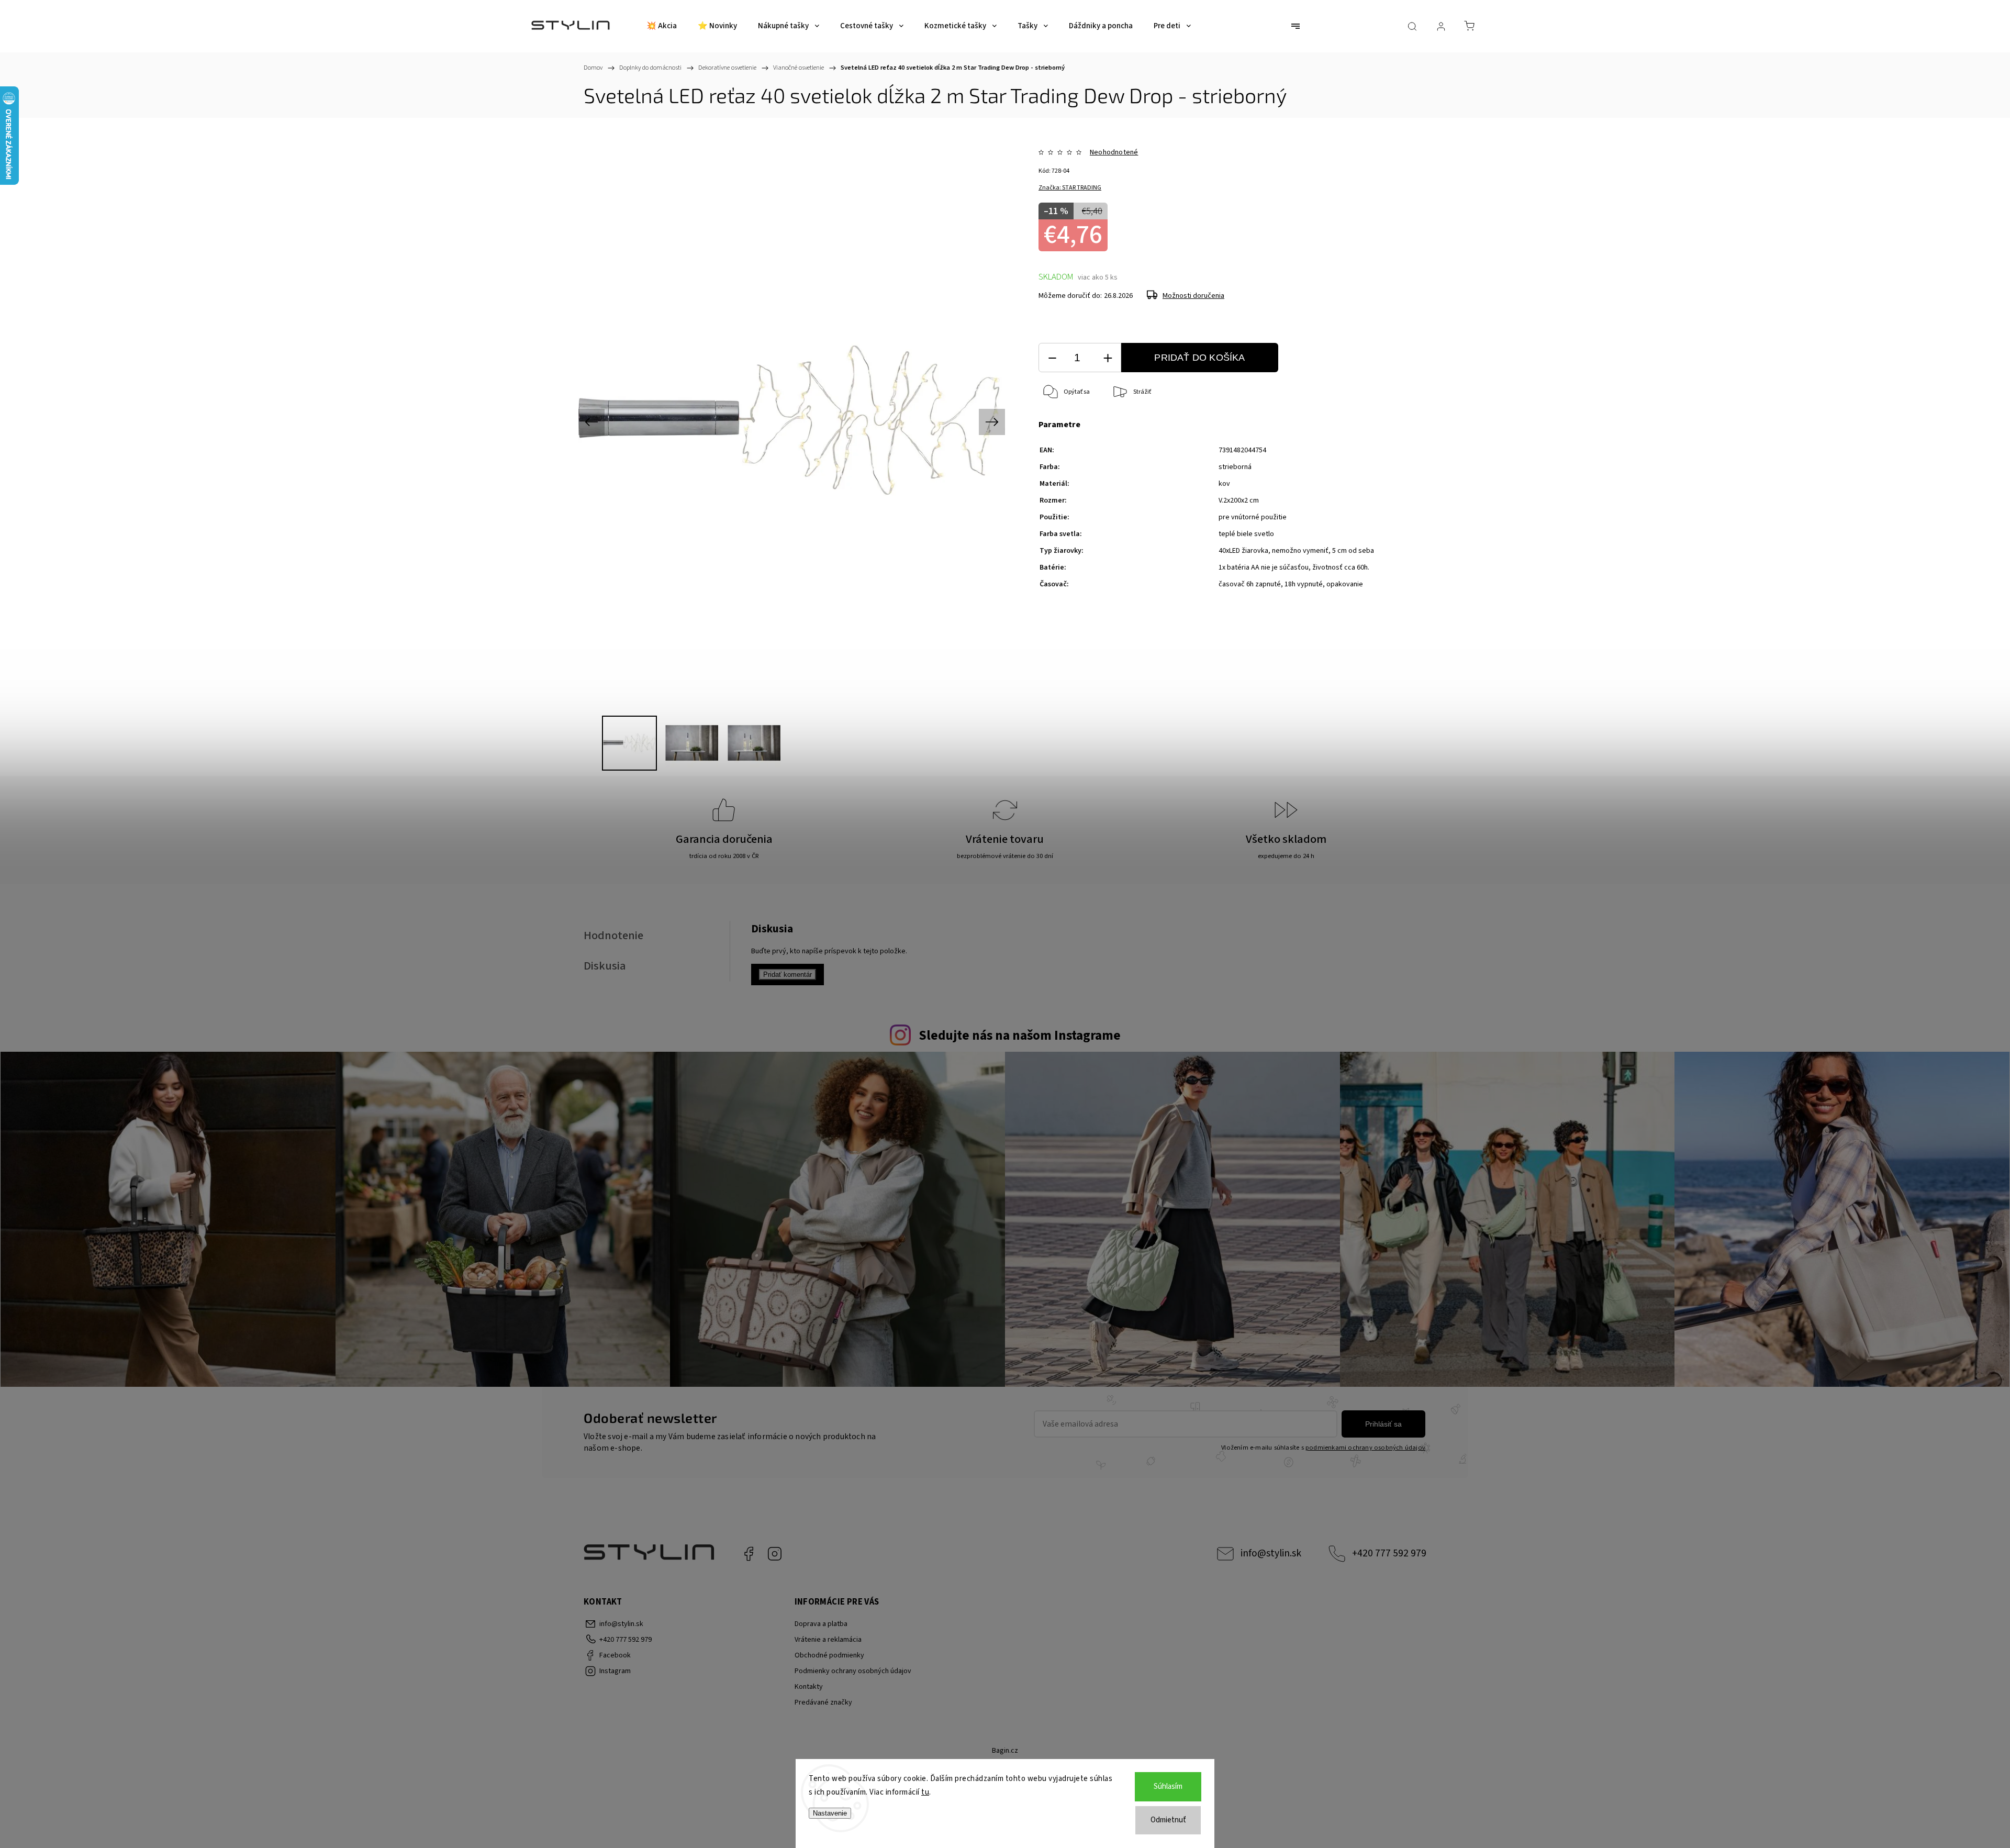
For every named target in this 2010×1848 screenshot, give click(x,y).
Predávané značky (823, 1702)
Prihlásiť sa (1383, 1424)
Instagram (775, 1554)
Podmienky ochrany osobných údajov (853, 1671)
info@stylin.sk (1271, 1553)
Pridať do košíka (1199, 358)
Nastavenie (830, 1813)
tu (925, 1792)
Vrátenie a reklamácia (828, 1640)
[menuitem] (662, 26)
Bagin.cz (1005, 1751)
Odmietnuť (1168, 1820)
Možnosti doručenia (1193, 296)
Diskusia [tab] (605, 966)
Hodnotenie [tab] (613, 936)
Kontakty (809, 1687)
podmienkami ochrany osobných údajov (1365, 1448)
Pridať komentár (788, 975)
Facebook (749, 1554)
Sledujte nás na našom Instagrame (1020, 1036)
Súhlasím (1168, 1786)
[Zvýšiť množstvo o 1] (1108, 358)
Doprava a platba (821, 1624)
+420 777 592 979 (1389, 1553)
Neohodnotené (1114, 152)
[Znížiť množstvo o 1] (1052, 358)
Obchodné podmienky (829, 1655)
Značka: (1070, 188)
